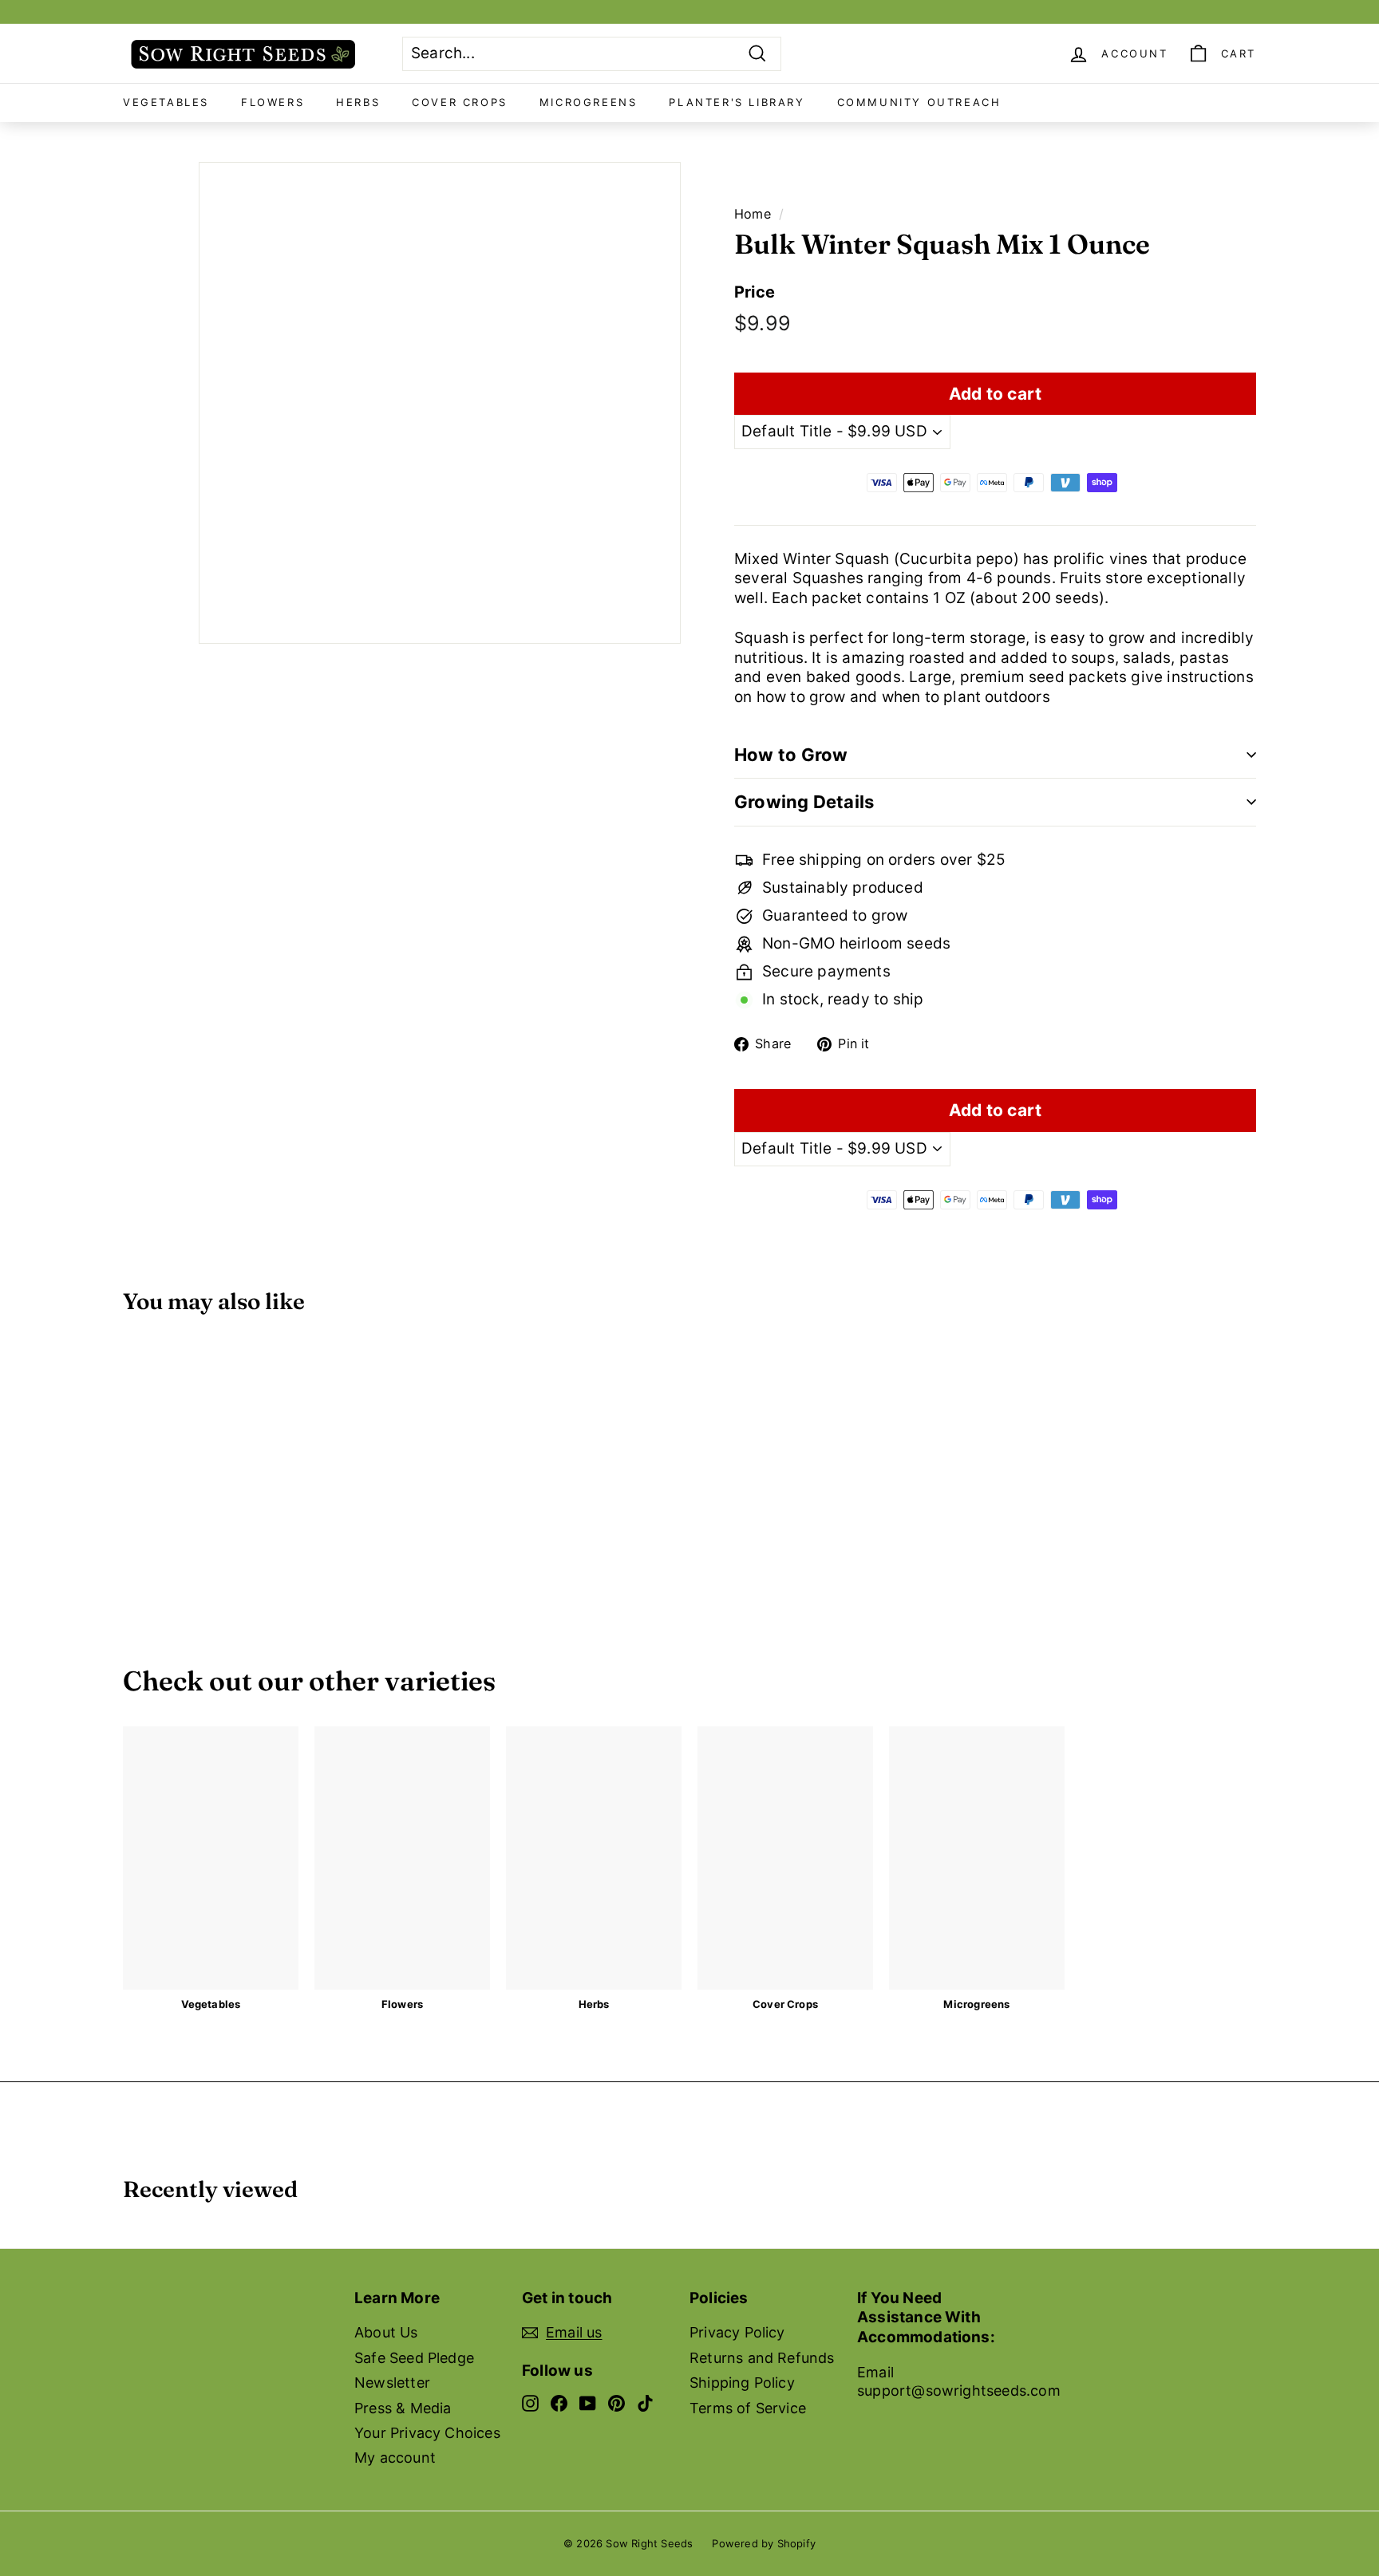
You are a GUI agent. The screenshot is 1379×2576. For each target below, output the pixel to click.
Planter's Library (737, 102)
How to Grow (791, 755)
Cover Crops (460, 102)
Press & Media (403, 2408)
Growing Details (804, 802)
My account (395, 2458)
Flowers (273, 102)
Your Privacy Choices (427, 2433)
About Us (386, 2332)
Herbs (358, 102)
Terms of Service (748, 2408)
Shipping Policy (742, 2383)
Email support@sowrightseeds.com (959, 2381)
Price (755, 292)
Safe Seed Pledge (414, 2358)
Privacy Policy (737, 2332)
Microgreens (589, 102)
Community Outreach (919, 102)
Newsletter (392, 2383)
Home (753, 214)
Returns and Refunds (762, 2358)
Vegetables (166, 102)
